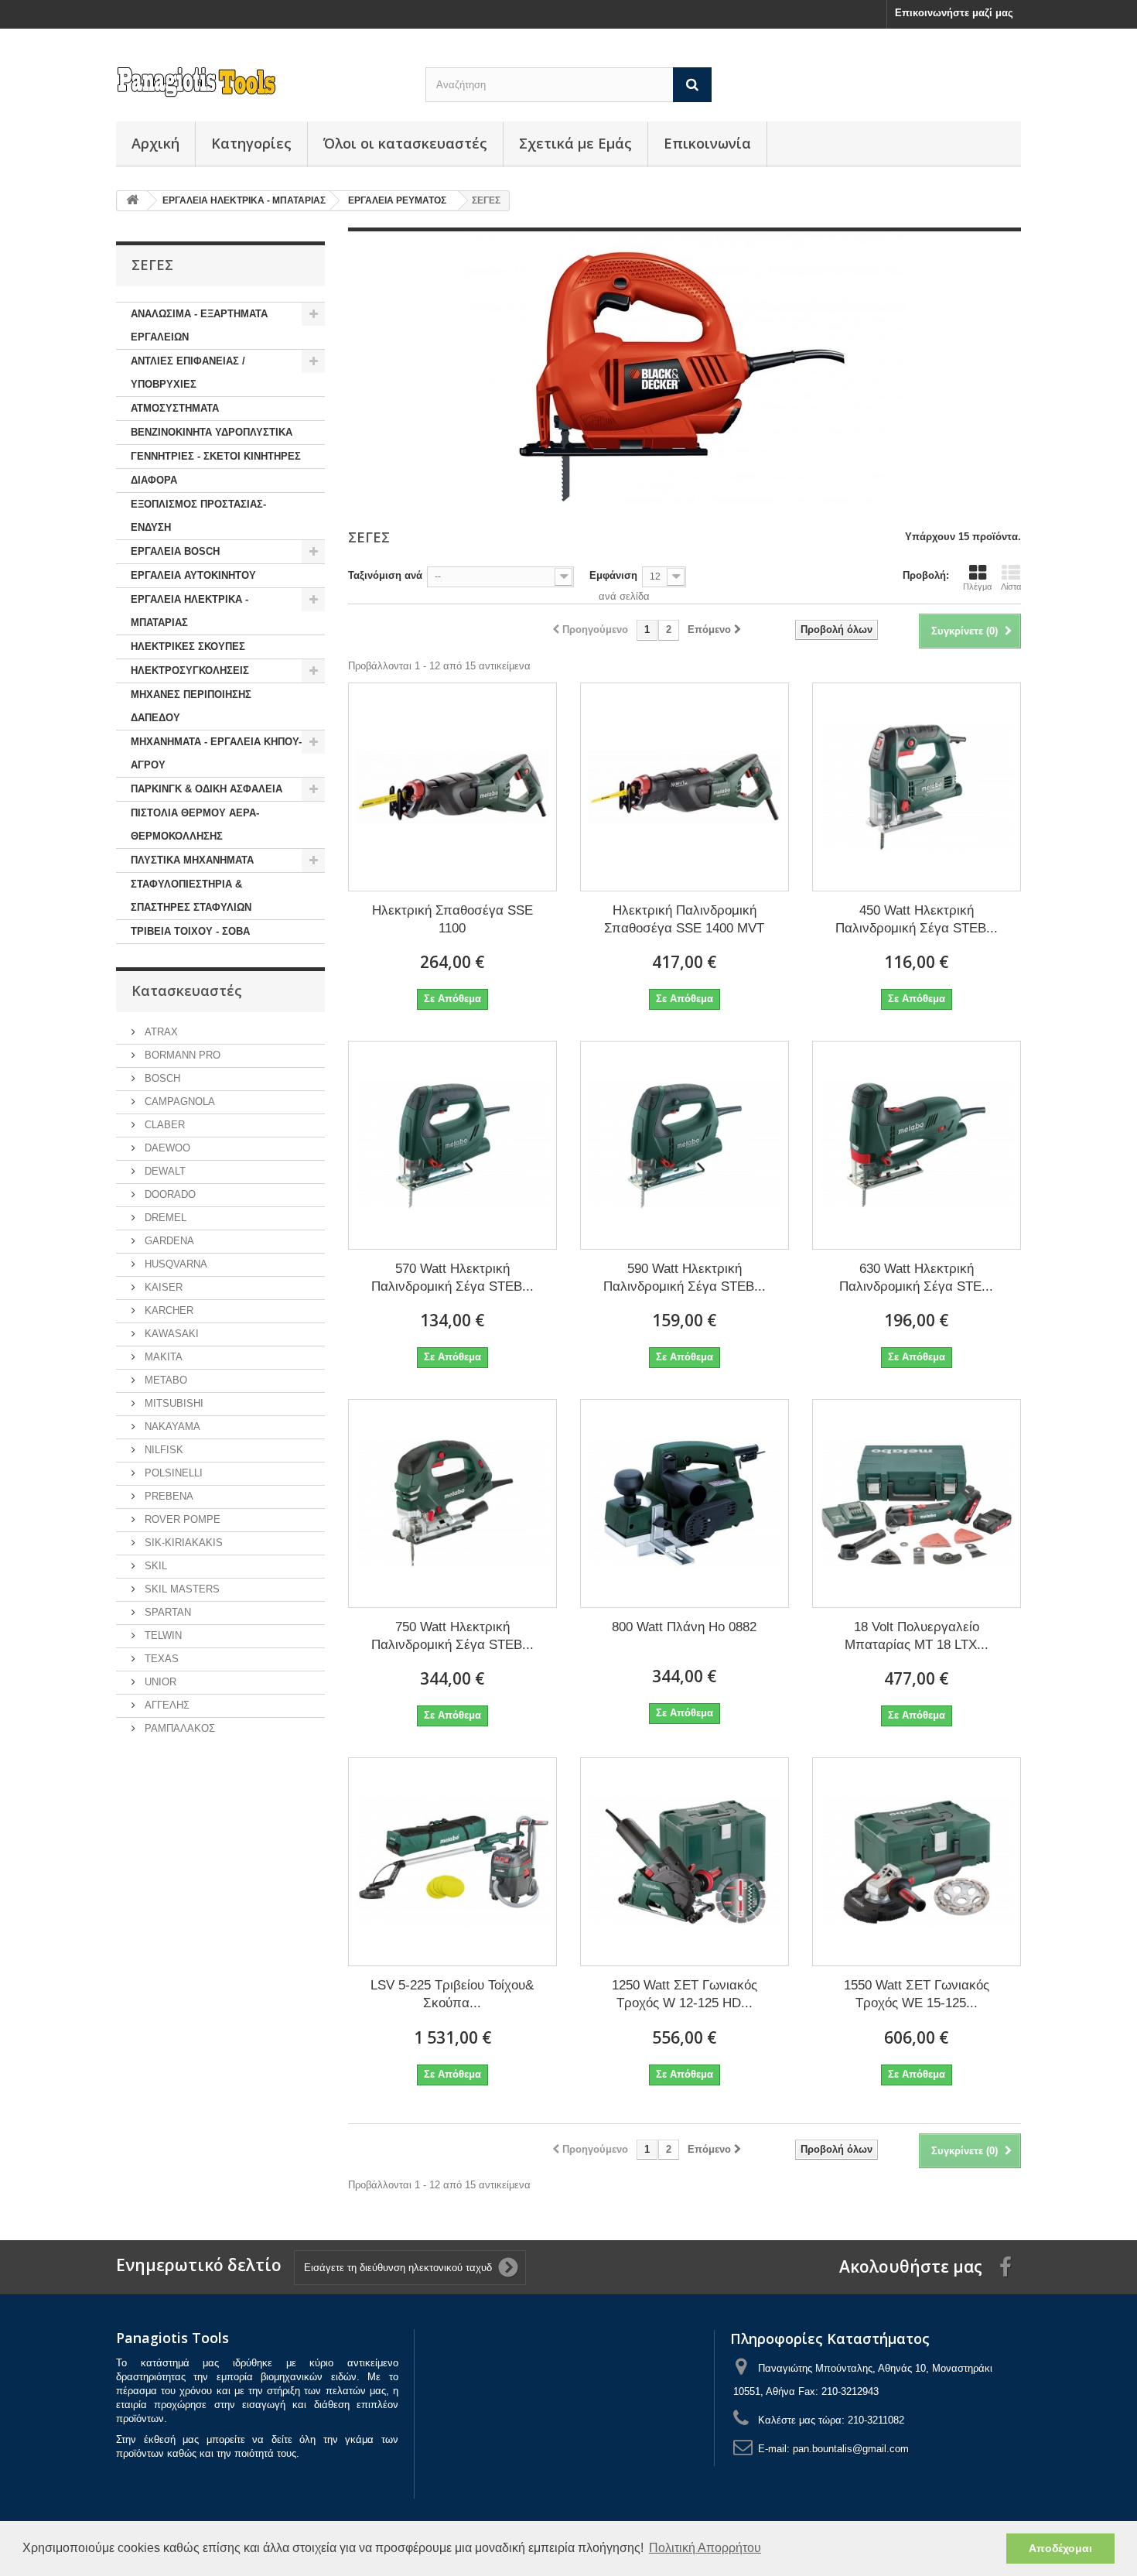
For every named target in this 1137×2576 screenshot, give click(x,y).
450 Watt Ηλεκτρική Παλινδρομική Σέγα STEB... (917, 919)
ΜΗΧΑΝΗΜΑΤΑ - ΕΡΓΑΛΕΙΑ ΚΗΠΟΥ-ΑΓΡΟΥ (216, 753)
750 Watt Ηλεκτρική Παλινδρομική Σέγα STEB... (452, 1636)
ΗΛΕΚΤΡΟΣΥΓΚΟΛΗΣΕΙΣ (190, 671)
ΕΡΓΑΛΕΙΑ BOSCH (175, 551)
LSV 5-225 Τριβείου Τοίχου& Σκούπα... (452, 1994)
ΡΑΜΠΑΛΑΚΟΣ (178, 1728)
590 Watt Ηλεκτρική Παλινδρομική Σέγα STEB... (685, 1278)
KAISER (162, 1287)
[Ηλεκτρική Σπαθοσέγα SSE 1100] (452, 787)
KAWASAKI (170, 1334)
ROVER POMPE (181, 1519)
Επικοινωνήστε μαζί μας (954, 13)
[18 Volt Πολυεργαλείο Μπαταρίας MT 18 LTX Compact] (917, 1504)
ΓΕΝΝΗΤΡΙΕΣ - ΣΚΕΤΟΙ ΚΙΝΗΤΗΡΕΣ (216, 456)
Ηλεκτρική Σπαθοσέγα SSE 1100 (452, 919)
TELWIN (162, 1635)
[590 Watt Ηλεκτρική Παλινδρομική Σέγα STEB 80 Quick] (685, 1145)
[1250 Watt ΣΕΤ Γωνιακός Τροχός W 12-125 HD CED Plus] (685, 1862)
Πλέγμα (977, 587)
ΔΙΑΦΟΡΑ (154, 480)
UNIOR (159, 1682)
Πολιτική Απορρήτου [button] (705, 2548)
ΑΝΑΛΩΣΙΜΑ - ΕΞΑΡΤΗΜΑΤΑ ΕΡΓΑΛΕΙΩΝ (199, 325)
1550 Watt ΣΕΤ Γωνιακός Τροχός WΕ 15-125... (917, 1994)
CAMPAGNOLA (178, 1102)
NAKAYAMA (171, 1427)
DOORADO (169, 1194)
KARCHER (167, 1310)
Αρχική (155, 143)
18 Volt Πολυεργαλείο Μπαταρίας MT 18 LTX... (917, 1636)
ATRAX (160, 1032)
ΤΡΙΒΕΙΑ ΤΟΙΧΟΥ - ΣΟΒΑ (190, 931)
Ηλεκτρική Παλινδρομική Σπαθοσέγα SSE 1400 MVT (684, 919)
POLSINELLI (172, 1473)
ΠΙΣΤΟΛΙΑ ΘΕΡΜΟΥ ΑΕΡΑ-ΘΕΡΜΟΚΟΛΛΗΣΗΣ (195, 824)
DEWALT (164, 1171)
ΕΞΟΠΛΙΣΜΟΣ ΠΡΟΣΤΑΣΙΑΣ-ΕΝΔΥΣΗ (198, 516)
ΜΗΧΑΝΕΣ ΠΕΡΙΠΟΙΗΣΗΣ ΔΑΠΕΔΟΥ (191, 706)
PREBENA (167, 1496)
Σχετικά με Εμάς (575, 143)
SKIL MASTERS (181, 1589)
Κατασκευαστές (187, 990)
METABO (164, 1380)
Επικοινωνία (707, 143)
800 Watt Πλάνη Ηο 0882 (684, 1627)
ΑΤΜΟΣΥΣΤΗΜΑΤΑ (175, 408)
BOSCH (161, 1078)
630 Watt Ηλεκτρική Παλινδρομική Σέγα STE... (916, 1278)
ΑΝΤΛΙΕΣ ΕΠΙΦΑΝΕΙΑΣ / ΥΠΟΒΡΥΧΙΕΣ (188, 373)
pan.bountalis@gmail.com (851, 2449)
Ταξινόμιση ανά (385, 575)
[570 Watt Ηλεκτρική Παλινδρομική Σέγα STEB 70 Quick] (452, 1145)
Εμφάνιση (613, 575)
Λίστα (1011, 587)
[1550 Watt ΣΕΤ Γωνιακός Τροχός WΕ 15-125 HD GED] (917, 1862)
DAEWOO (166, 1148)
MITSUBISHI (172, 1403)
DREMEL (164, 1218)
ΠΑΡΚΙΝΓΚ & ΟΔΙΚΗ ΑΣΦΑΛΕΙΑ (207, 789)
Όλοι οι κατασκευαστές (405, 143)
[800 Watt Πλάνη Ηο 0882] (685, 1504)
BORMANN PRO (181, 1055)
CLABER (163, 1125)
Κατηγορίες (251, 143)
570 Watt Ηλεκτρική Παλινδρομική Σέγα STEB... (452, 1278)
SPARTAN (166, 1612)
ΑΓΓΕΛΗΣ (166, 1705)
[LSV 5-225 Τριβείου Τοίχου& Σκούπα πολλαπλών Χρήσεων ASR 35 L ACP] (452, 1862)
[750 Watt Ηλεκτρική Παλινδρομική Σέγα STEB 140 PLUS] (452, 1504)
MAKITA (162, 1357)
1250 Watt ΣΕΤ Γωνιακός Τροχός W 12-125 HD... (685, 1994)
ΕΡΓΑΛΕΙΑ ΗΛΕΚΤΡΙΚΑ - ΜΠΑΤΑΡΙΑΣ (189, 611)
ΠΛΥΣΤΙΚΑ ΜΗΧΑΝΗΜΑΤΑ (192, 860)
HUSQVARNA (174, 1264)
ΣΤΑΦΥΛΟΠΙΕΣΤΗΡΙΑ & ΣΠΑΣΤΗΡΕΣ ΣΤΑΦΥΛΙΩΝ (191, 896)
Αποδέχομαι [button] (1060, 2548)
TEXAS (160, 1659)
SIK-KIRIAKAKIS (182, 1543)
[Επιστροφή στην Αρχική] (132, 201)
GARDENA (168, 1241)
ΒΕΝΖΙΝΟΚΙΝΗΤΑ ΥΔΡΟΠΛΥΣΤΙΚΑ (212, 432)
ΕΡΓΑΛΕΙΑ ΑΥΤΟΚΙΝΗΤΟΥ (193, 575)
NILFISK (162, 1450)
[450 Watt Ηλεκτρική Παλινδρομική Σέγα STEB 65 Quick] (917, 787)
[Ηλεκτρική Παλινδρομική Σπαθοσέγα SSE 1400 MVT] (685, 787)
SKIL (154, 1566)
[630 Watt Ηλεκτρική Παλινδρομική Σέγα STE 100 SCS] (917, 1145)
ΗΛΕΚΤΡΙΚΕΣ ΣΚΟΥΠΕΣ (188, 647)
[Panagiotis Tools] (259, 82)
